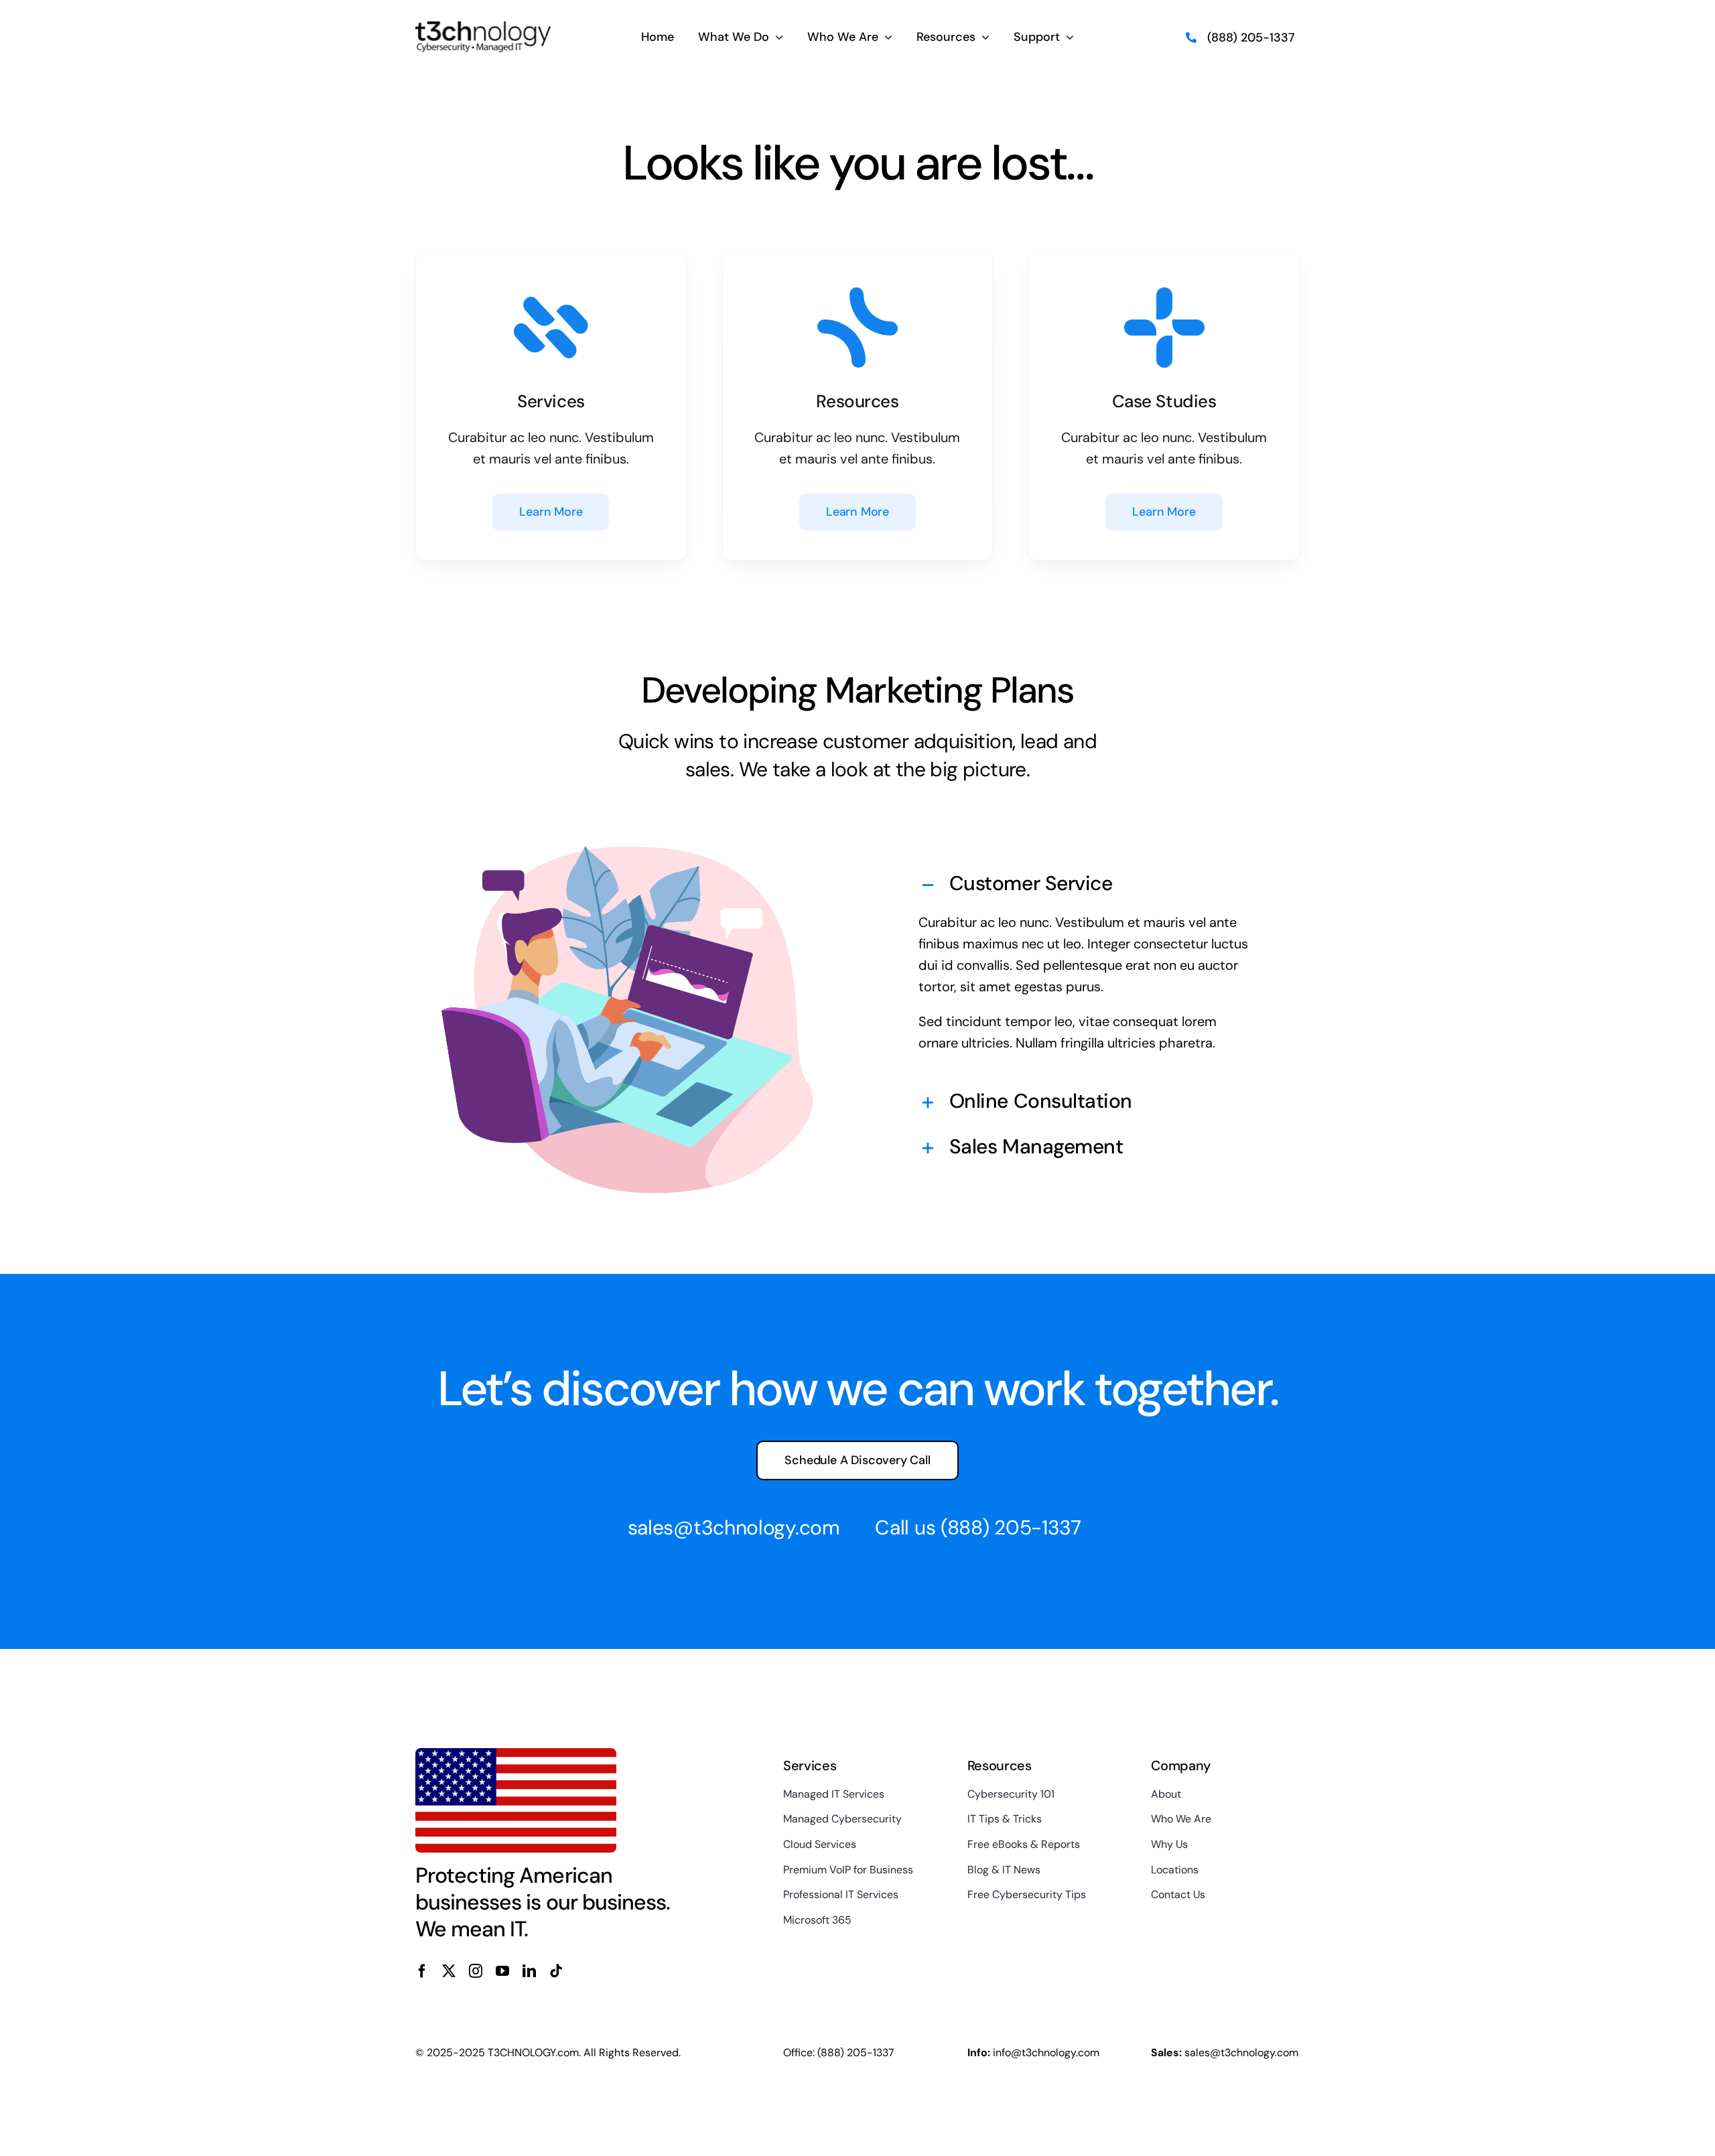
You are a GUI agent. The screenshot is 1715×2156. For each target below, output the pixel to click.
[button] (1088, 885)
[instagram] (476, 1971)
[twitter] (449, 1971)
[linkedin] (529, 1971)
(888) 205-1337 (1011, 1527)
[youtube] (502, 1971)
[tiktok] (556, 1971)
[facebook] (422, 1971)
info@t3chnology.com (1046, 2053)
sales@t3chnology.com (734, 1527)
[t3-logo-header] (483, 28)
